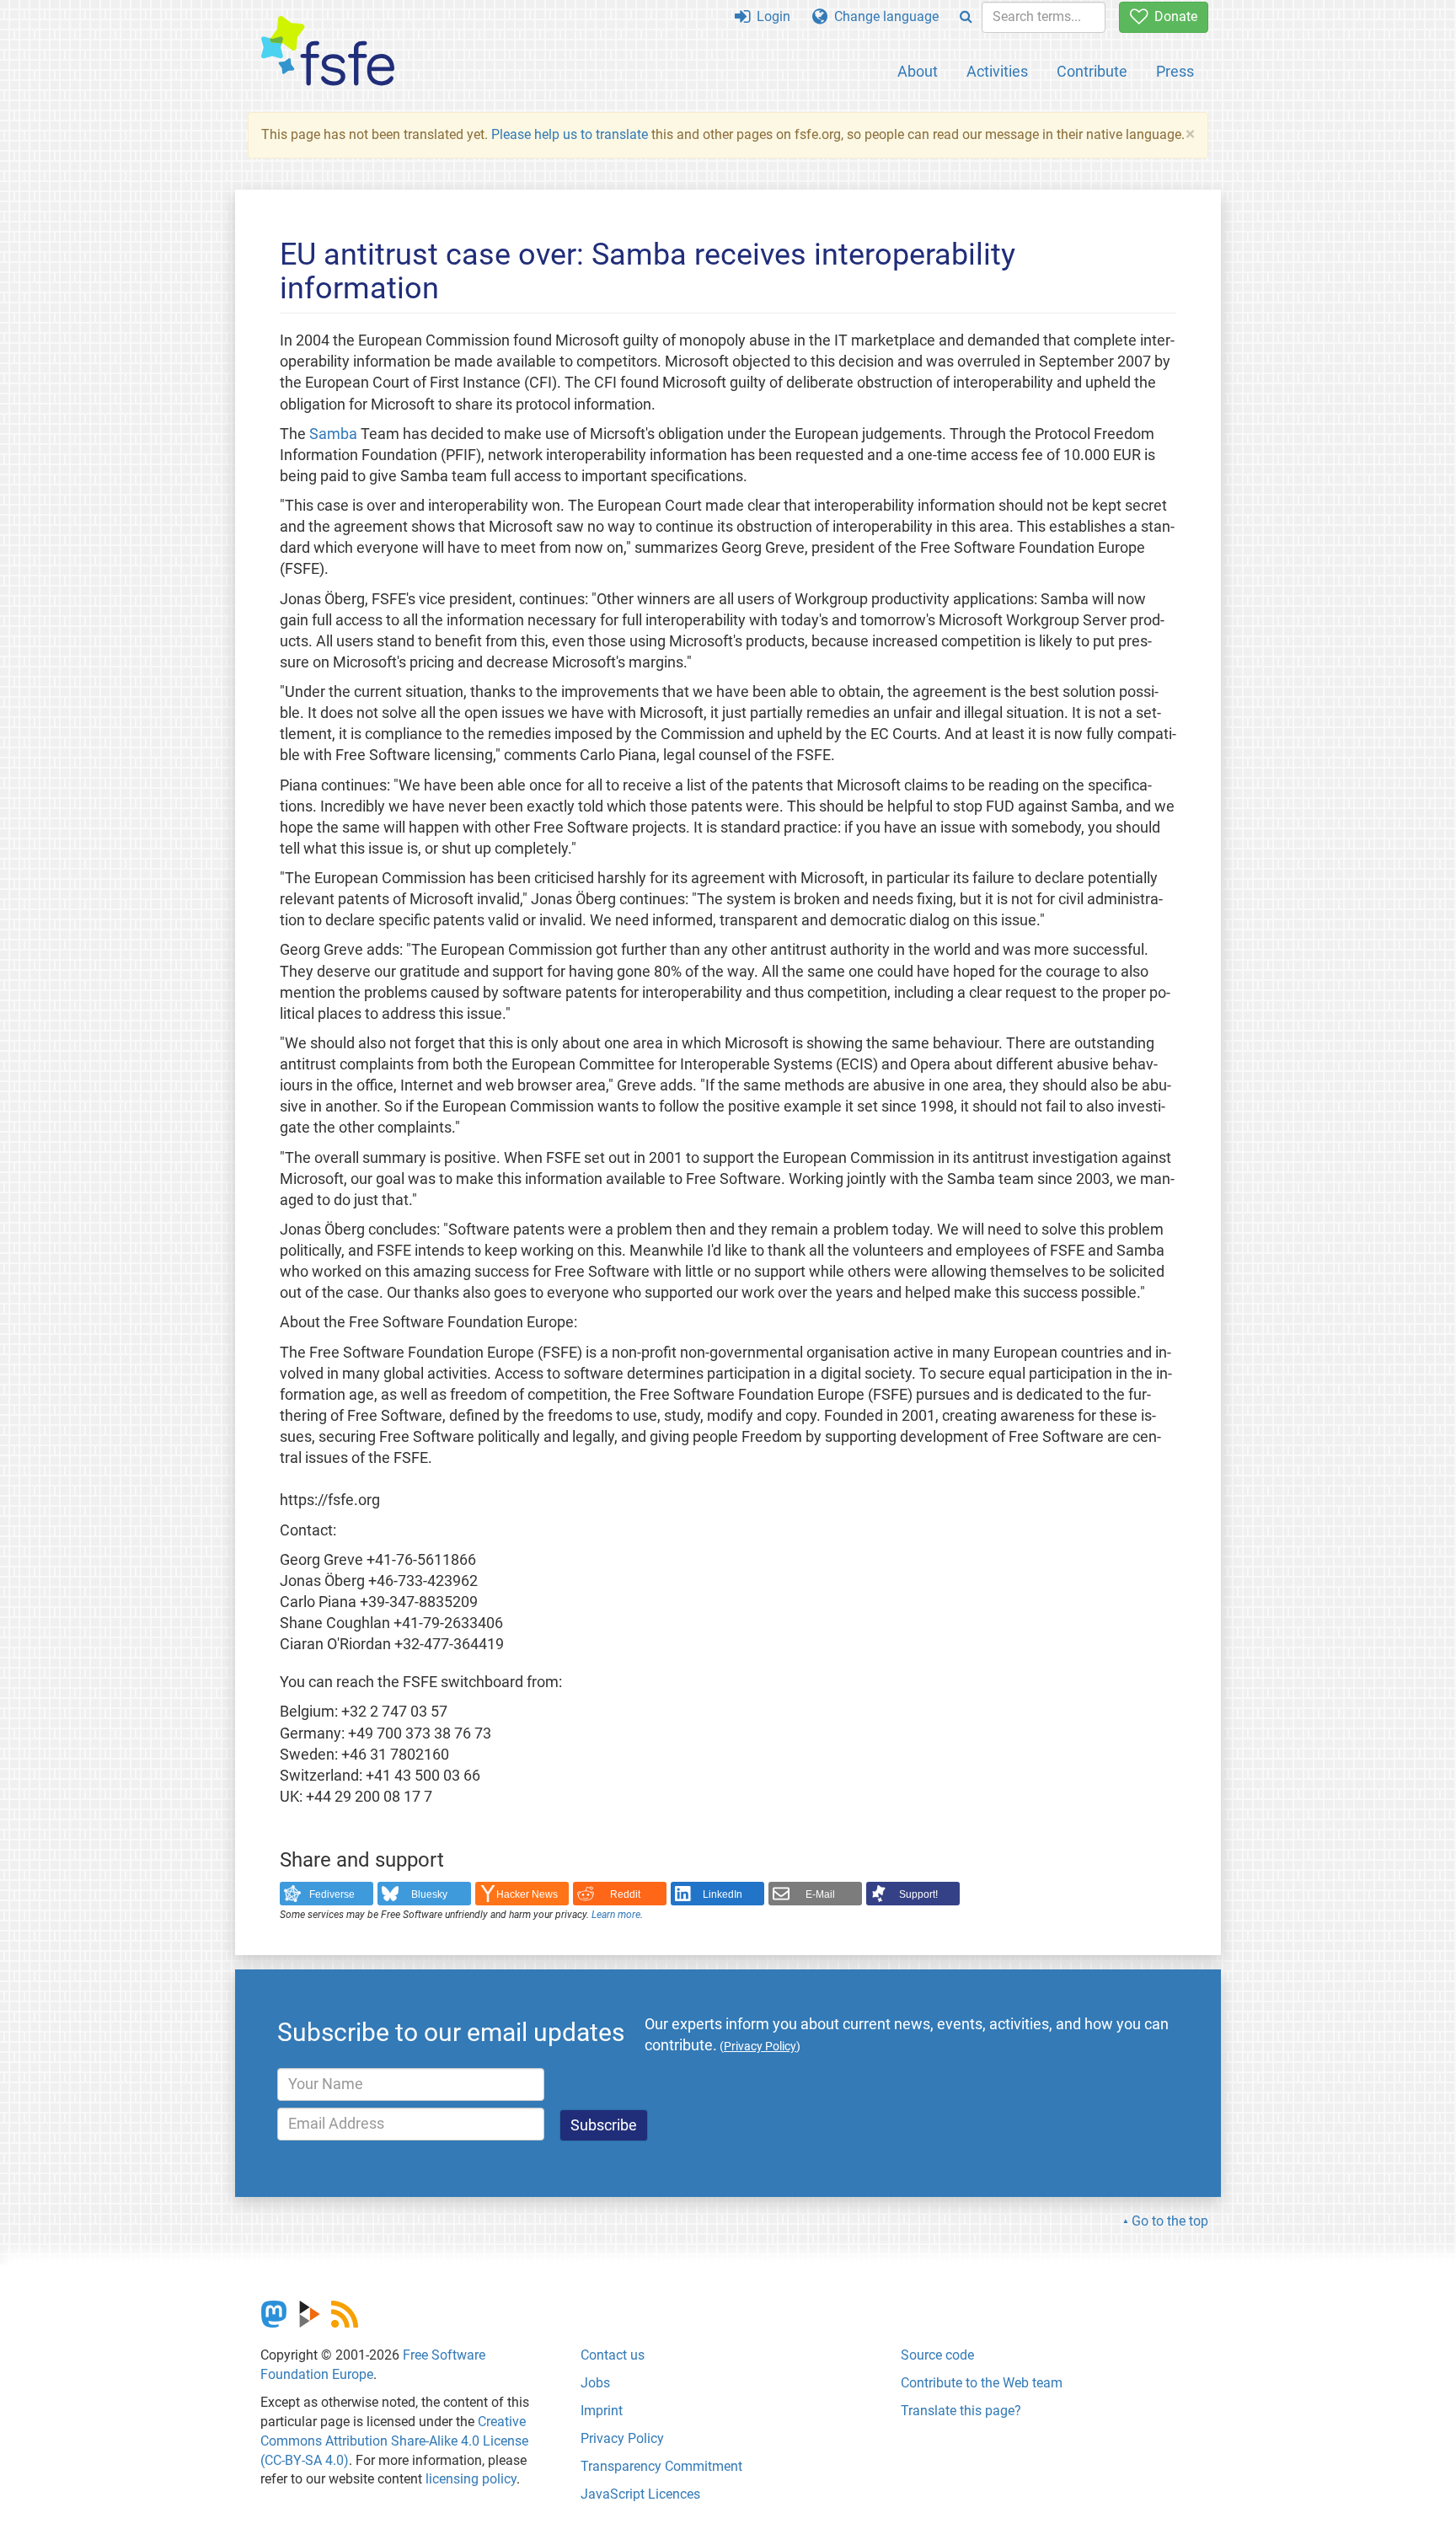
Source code (937, 2355)
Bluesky (429, 1894)
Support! (918, 1894)
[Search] (966, 17)
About (918, 71)
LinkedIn (723, 1894)
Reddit (625, 1894)
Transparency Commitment (661, 2466)
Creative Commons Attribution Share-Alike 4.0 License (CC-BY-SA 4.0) (394, 2441)
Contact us (613, 2355)
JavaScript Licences (640, 2494)
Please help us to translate (570, 134)
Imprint (602, 2411)
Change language (883, 16)
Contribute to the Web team (982, 2383)
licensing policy (471, 2479)
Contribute (1092, 71)
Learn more (616, 1915)
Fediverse (332, 1894)
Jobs (595, 2383)
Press (1175, 71)
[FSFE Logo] (328, 52)
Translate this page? (961, 2411)
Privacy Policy (622, 2438)
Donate (1172, 16)
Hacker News (527, 1894)
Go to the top (1170, 2221)
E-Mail (820, 1894)
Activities (997, 71)
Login (770, 16)
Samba (333, 434)
